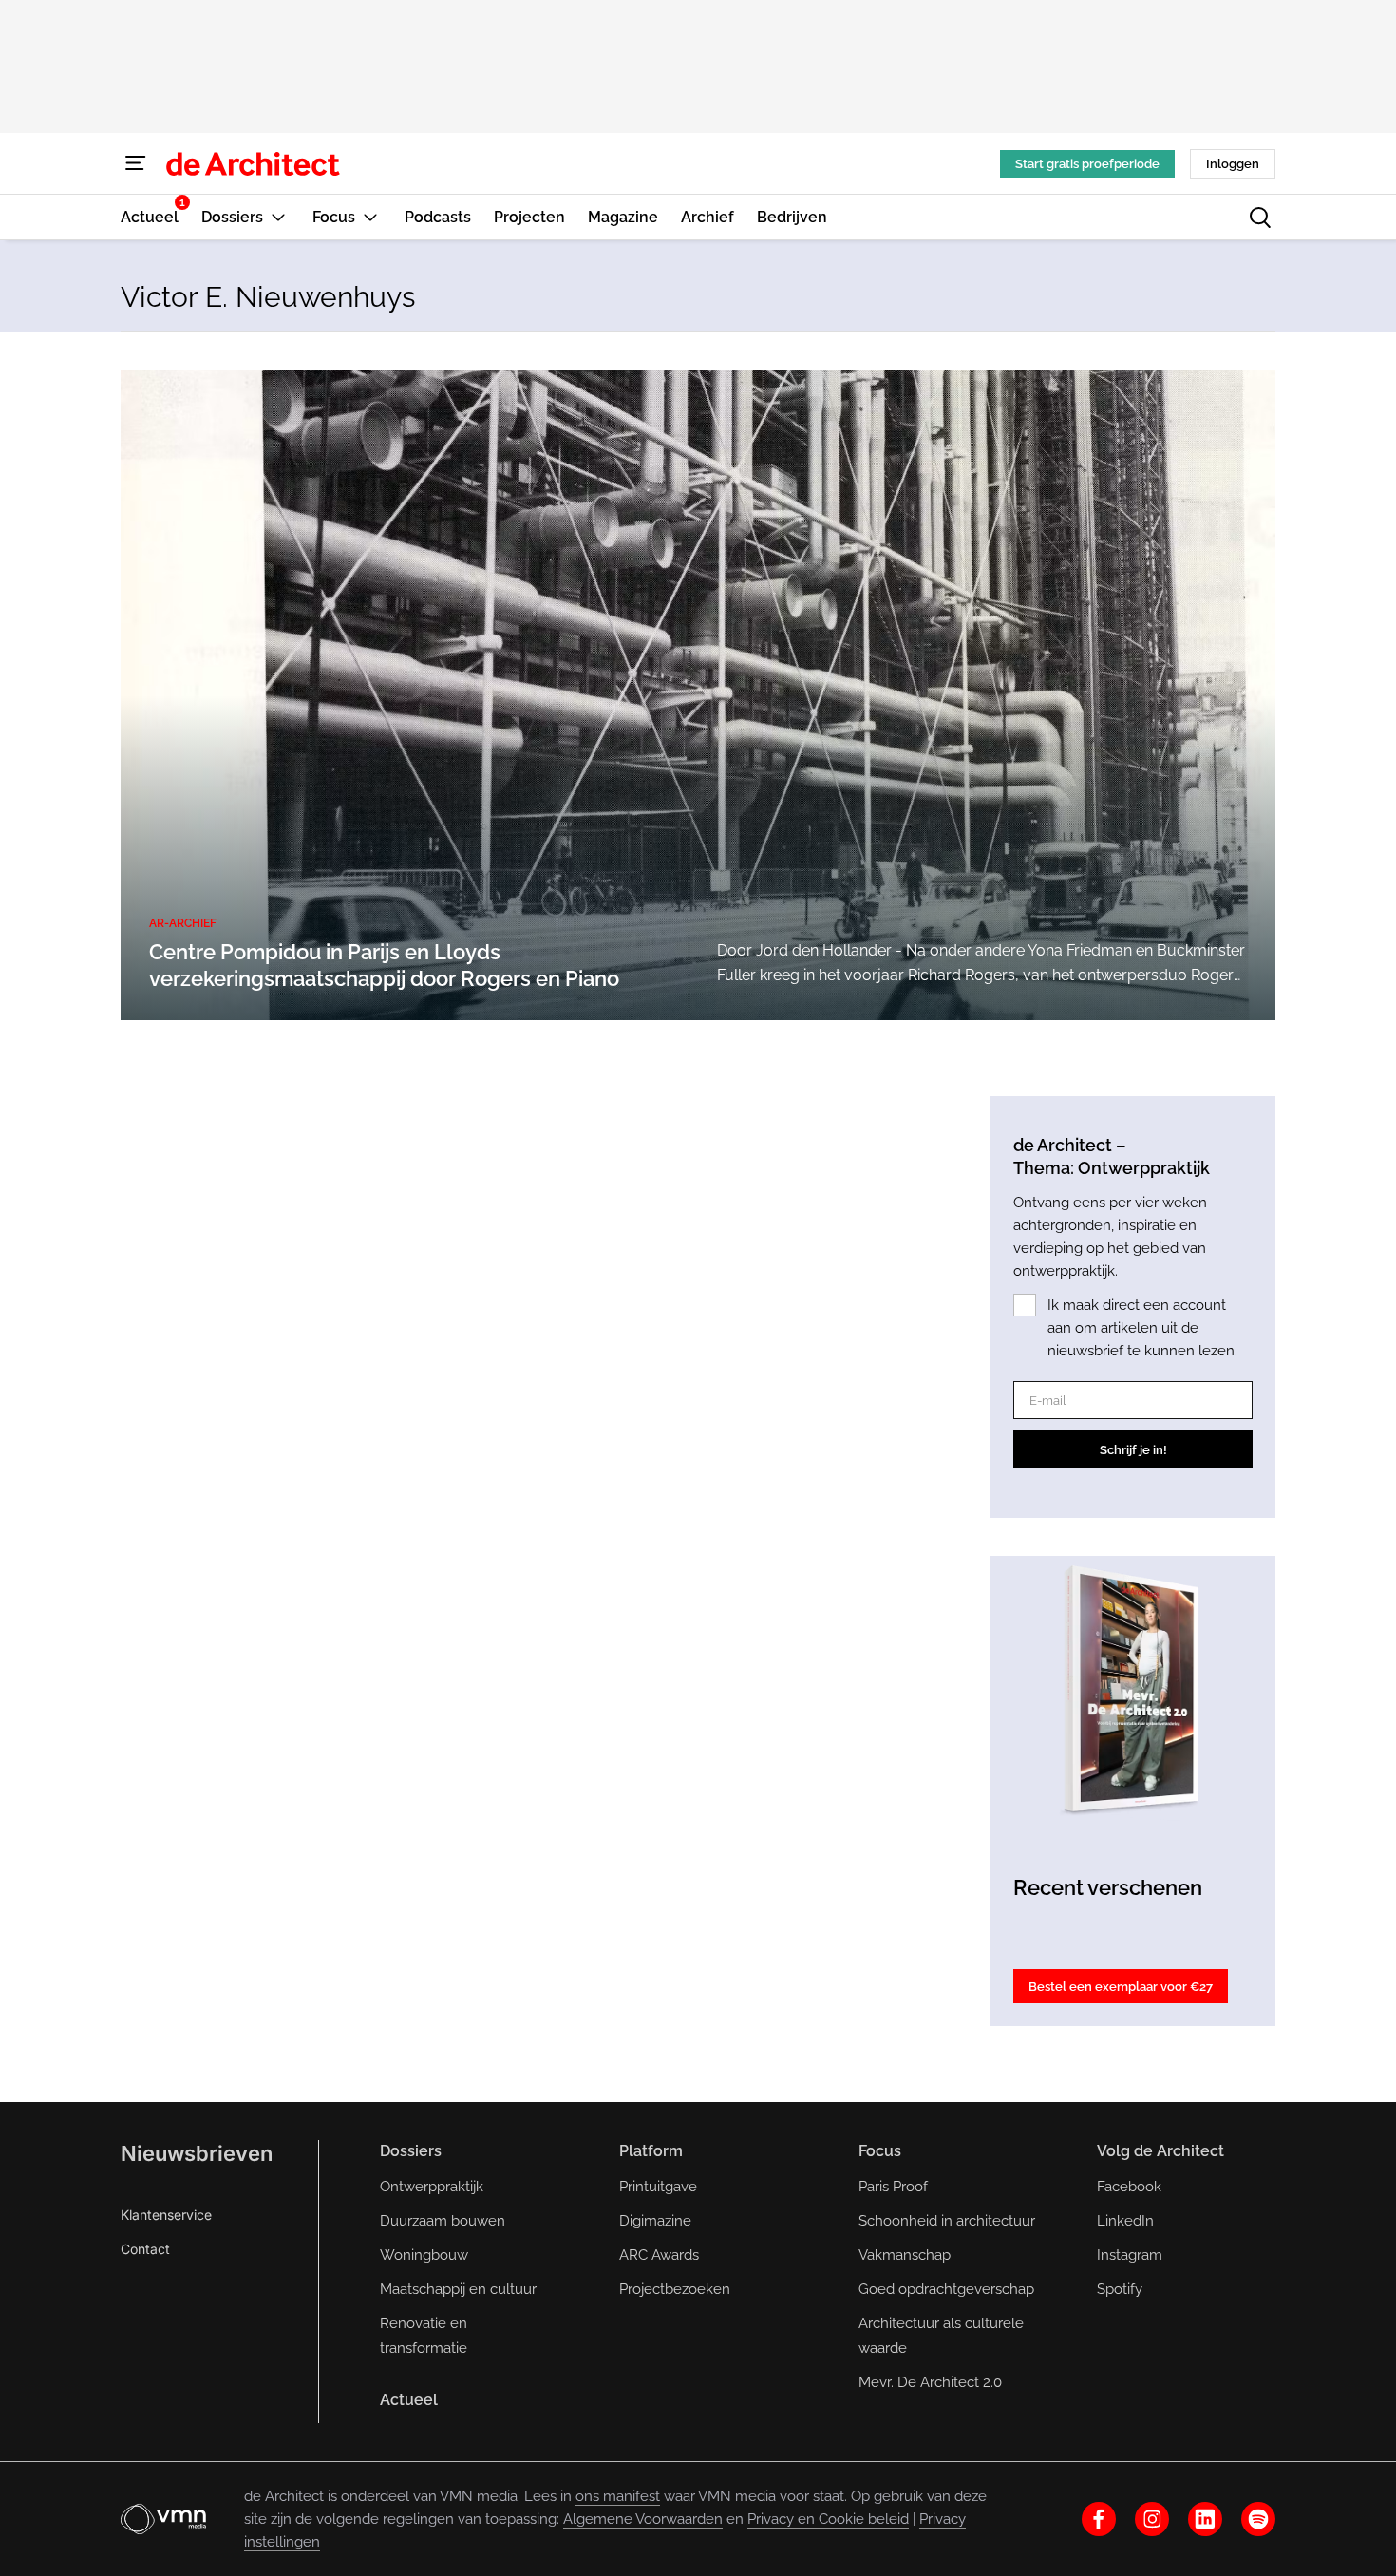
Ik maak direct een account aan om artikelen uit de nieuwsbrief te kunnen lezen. (1142, 1328)
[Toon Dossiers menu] (278, 217)
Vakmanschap (905, 2255)
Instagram (1130, 2255)
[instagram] (1152, 2519)
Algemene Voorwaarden (643, 2519)
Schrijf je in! (1133, 1450)
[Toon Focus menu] (370, 217)
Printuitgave (658, 2187)
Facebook (1129, 2187)
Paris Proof (893, 2187)
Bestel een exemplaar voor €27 (1121, 1987)
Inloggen (1233, 164)
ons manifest (618, 2496)
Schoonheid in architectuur (947, 2221)
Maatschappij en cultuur (458, 2289)
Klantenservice (166, 2215)
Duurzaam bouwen (443, 2221)
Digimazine (655, 2221)
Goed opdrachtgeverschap (946, 2289)
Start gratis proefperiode (1087, 164)
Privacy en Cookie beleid (828, 2519)
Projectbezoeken (675, 2289)
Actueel (409, 2400)
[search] (1260, 218)
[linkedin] (1205, 2519)
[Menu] (136, 163)
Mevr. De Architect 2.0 (930, 2382)
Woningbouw (424, 2255)
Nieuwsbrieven (197, 2153)
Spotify (1120, 2289)
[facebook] (1099, 2519)
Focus (880, 2151)
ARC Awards (659, 2255)
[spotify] (1258, 2519)
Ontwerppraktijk (432, 2187)
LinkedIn (1125, 2221)
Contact (145, 2249)
